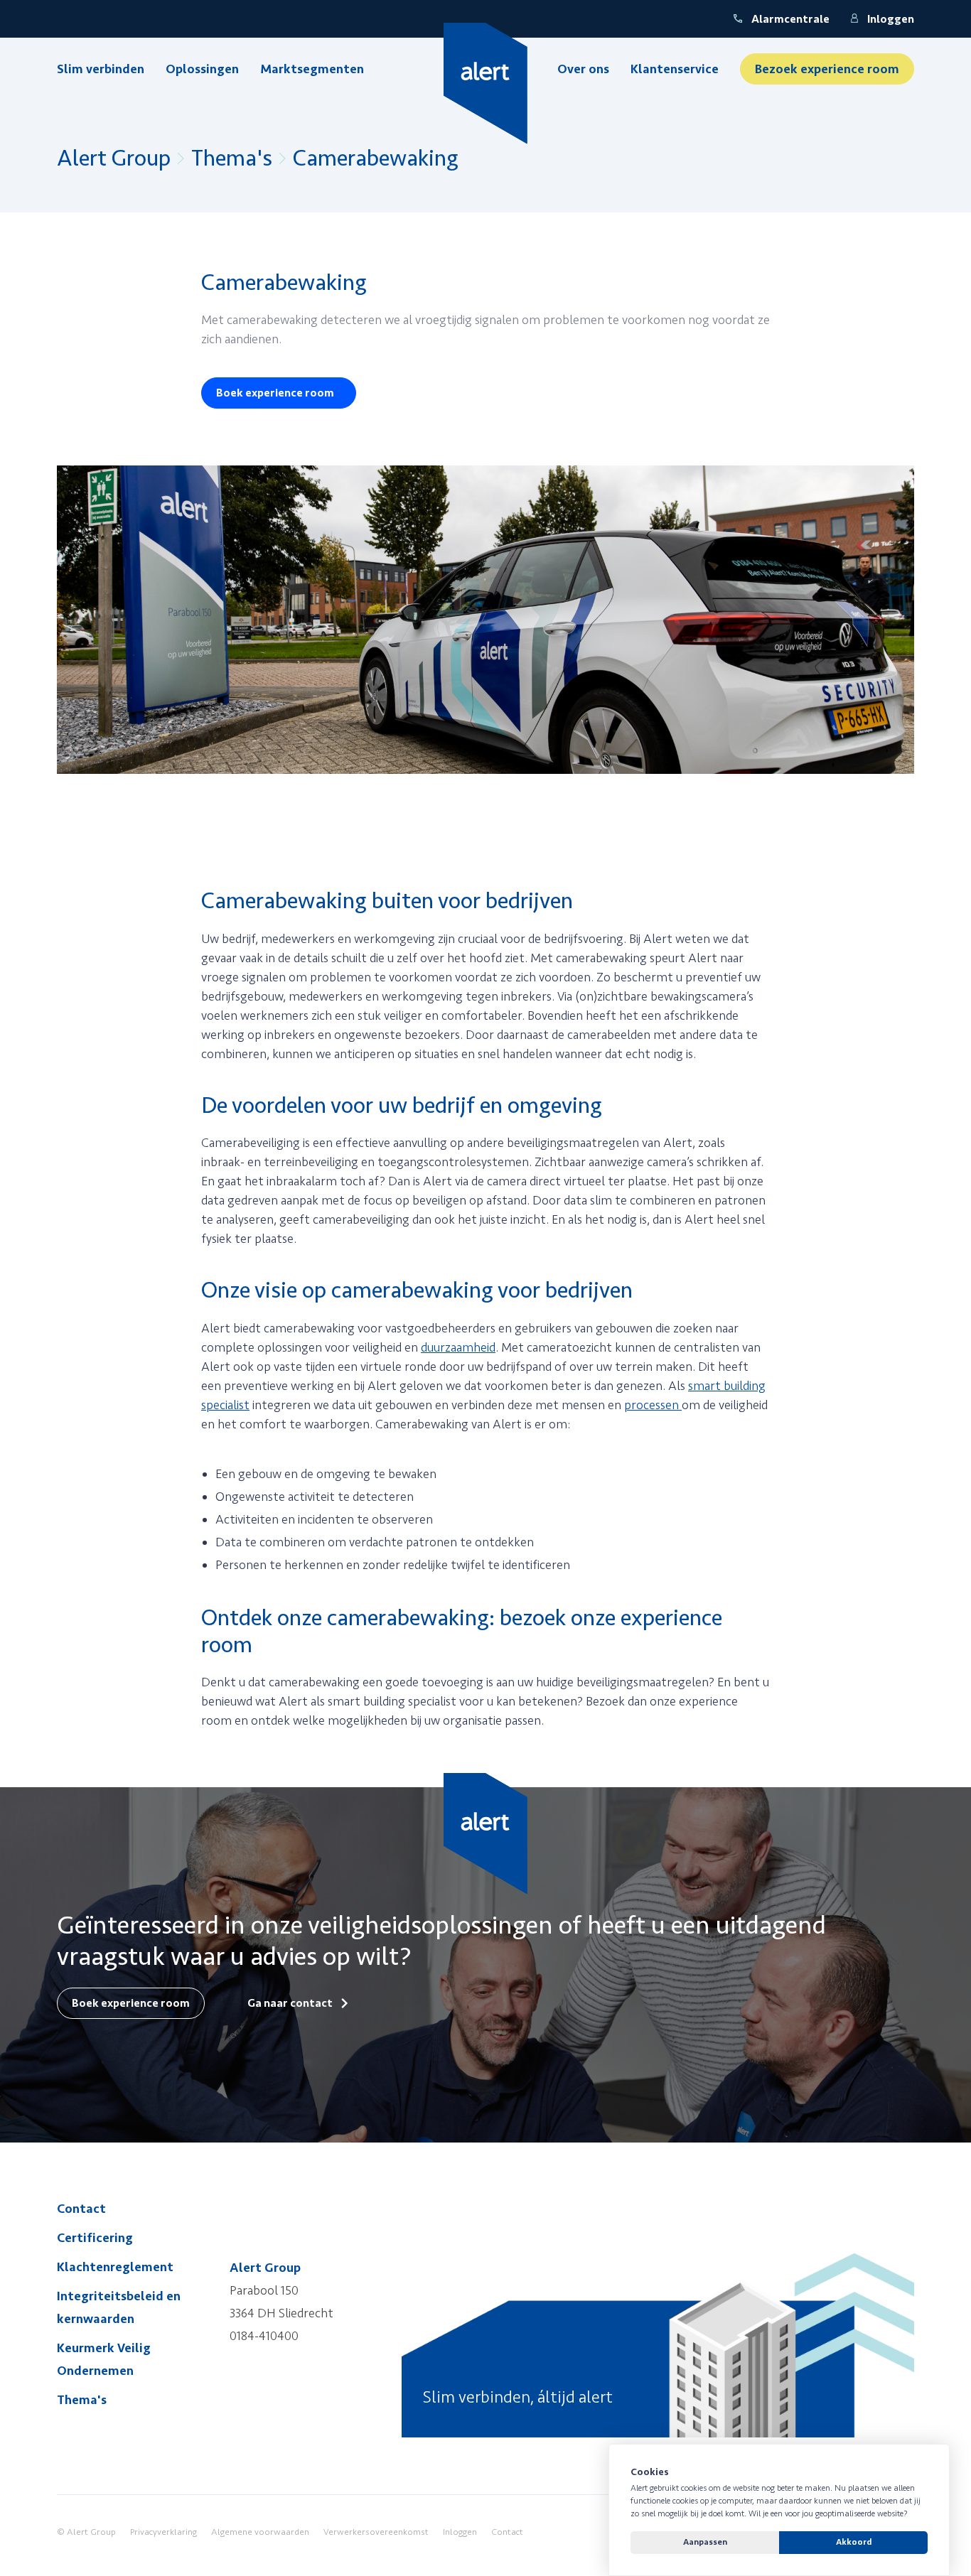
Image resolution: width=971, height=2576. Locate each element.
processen (653, 1405)
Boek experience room (275, 393)
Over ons (583, 69)
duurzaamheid (458, 1347)
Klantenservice (675, 69)
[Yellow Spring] (486, 83)
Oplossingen (202, 69)
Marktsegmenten (312, 69)
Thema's (232, 158)
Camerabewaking (376, 158)
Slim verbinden (101, 69)
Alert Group (114, 158)
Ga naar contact (290, 2003)
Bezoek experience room (827, 69)
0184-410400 (264, 2336)
